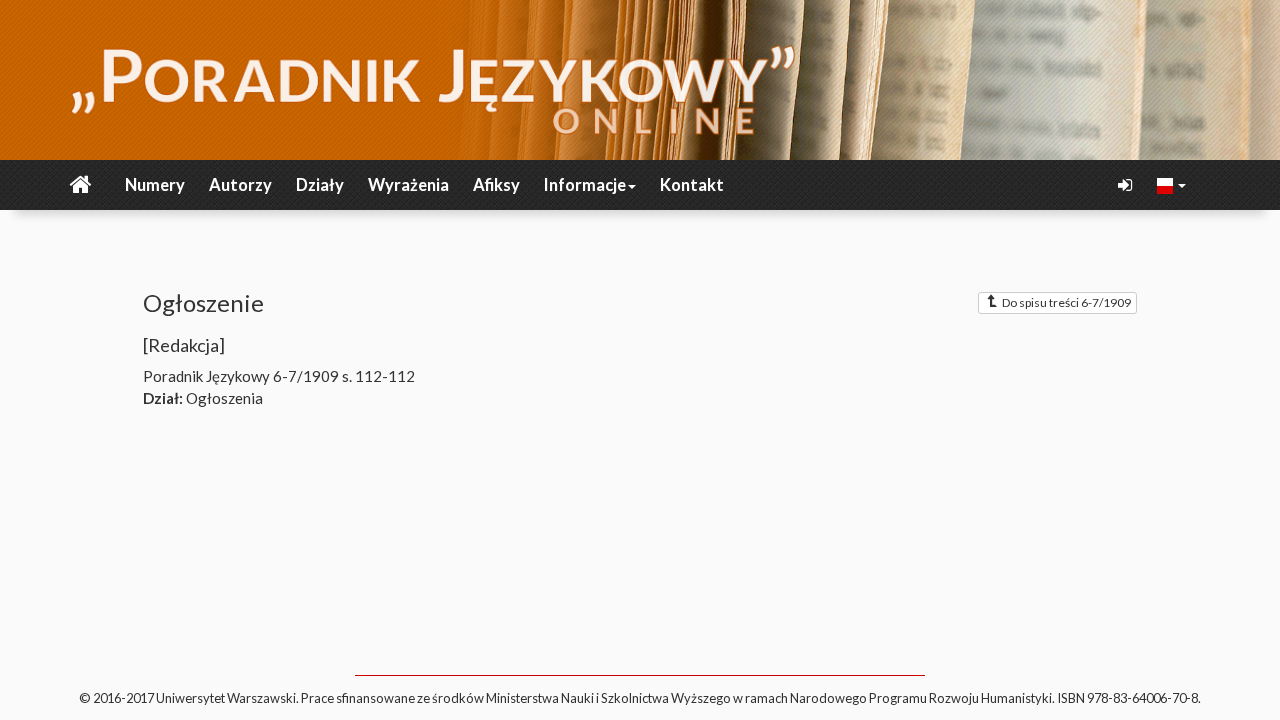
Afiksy (496, 185)
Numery (155, 185)
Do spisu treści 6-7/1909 (1066, 302)
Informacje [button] (585, 185)
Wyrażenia (408, 185)
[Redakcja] (184, 345)
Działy (320, 185)
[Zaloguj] (1127, 185)
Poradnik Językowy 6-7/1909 (241, 376)
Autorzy (240, 185)
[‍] (1172, 184)
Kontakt (692, 185)
